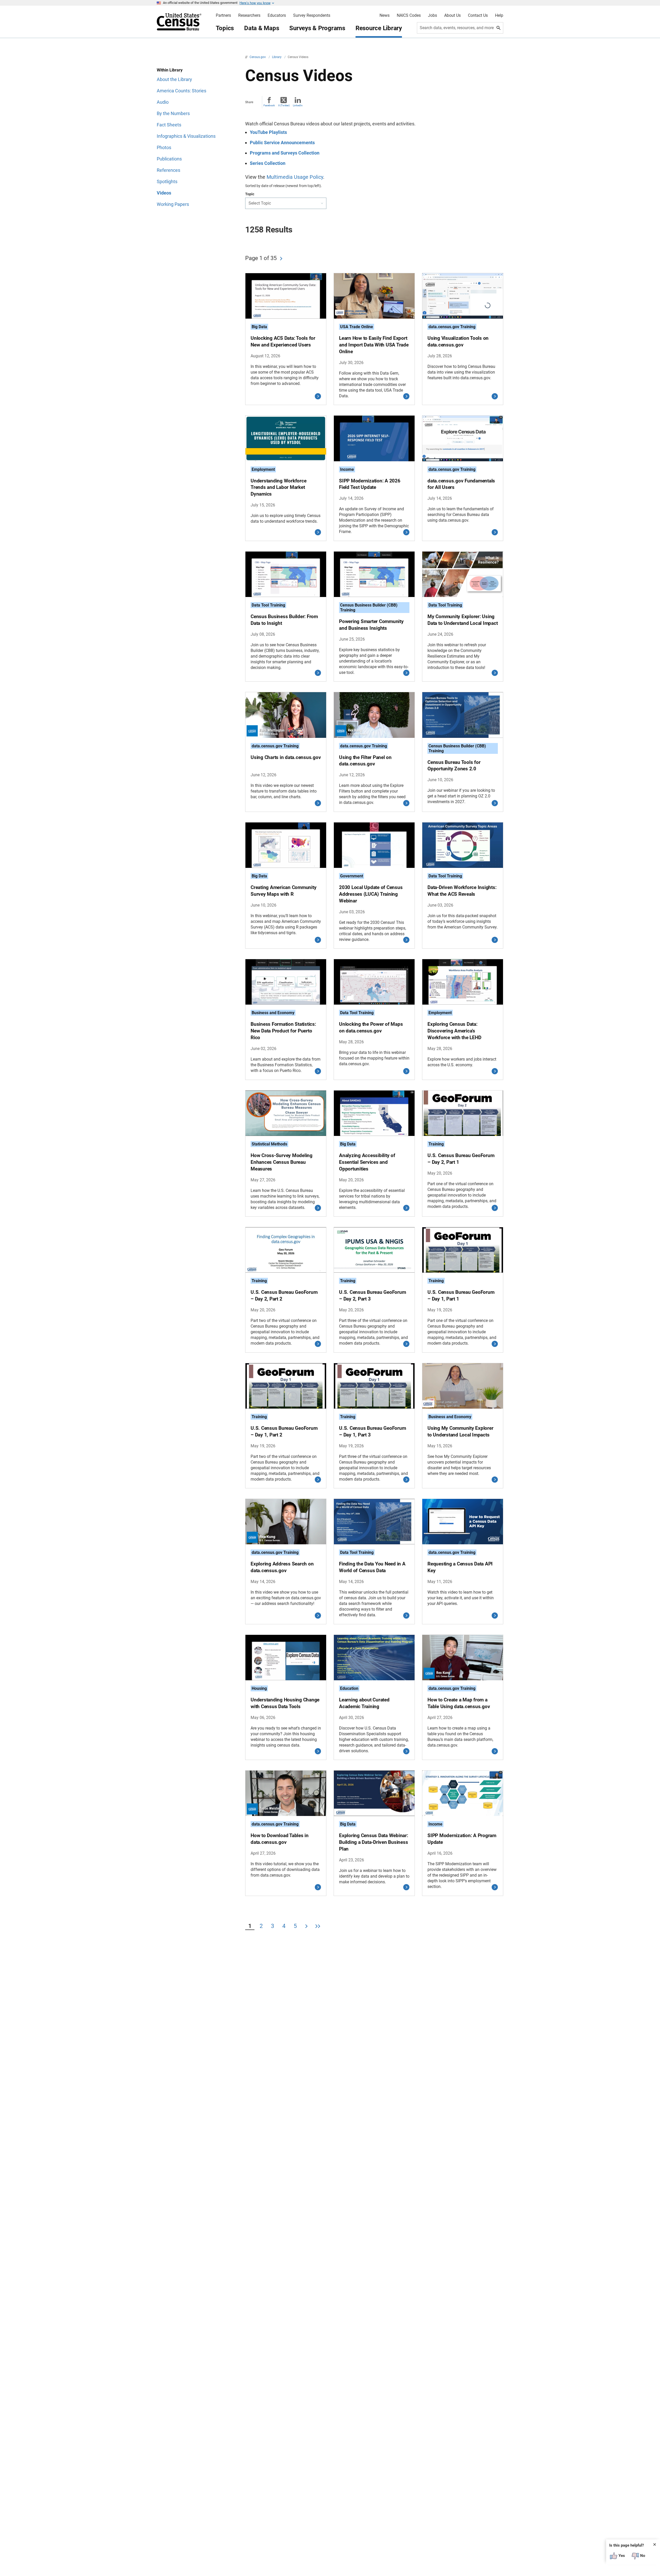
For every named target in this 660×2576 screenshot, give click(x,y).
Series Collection (268, 163)
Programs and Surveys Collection (285, 153)
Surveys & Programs (317, 28)
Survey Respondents (312, 15)
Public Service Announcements (282, 143)
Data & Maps (262, 28)
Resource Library (379, 28)
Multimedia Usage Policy (295, 177)
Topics (225, 28)
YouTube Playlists (268, 132)
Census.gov (258, 57)
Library (277, 57)
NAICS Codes (409, 15)
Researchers (249, 15)
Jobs (432, 15)
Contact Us (478, 15)
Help (499, 15)
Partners (223, 15)
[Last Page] (318, 1927)
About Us (452, 15)
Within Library (170, 70)
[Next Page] (281, 259)
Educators (277, 15)
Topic (250, 194)
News (385, 15)
